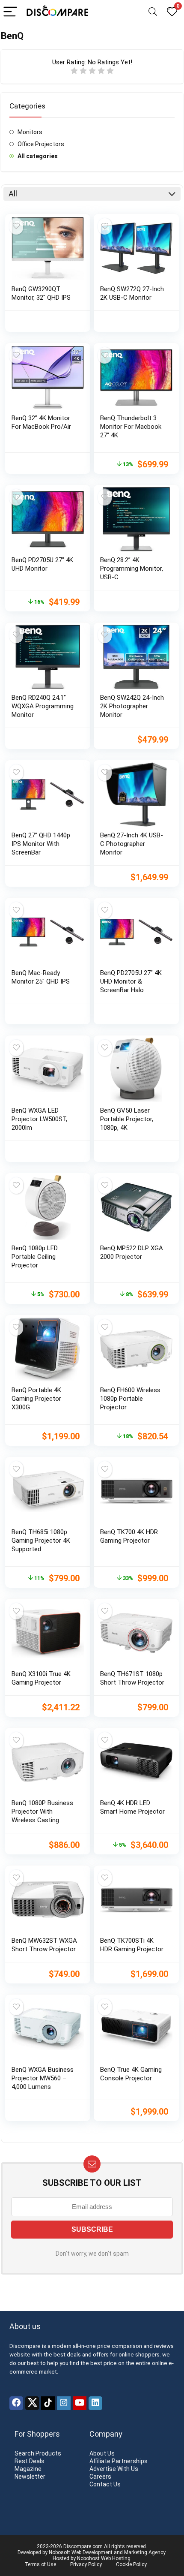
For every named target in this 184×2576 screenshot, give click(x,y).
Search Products (38, 2453)
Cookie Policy (131, 2564)
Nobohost (88, 2558)
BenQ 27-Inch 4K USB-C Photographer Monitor (132, 844)
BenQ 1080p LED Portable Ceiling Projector (35, 1257)
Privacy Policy (86, 2564)
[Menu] (10, 12)
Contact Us (105, 2484)
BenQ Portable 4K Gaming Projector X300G (36, 1399)
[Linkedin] (95, 2403)
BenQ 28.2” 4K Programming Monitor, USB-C (132, 569)
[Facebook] (16, 2403)
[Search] (153, 12)
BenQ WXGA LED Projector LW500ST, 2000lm (39, 1119)
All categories (38, 156)
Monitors (30, 132)
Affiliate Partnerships (119, 2461)
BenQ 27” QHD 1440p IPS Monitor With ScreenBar (41, 844)
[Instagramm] (64, 2403)
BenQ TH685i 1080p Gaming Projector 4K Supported (41, 1541)
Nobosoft (59, 2552)
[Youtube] (80, 2403)
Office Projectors (41, 144)
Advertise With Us (114, 2469)
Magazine (28, 2469)
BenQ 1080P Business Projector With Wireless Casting (42, 1812)
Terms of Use (40, 2564)
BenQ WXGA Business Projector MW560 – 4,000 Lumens (43, 2078)
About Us (102, 2453)
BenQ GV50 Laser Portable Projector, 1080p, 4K (127, 1119)
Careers (100, 2477)
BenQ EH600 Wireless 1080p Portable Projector (130, 1399)
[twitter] (32, 2403)
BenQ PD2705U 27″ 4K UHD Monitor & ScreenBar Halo (131, 981)
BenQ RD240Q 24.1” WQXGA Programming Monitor (43, 706)
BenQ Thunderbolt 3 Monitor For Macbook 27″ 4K (131, 427)
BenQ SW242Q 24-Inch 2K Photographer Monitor (132, 706)
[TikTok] (48, 2403)
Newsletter (30, 2477)
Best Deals (30, 2461)
